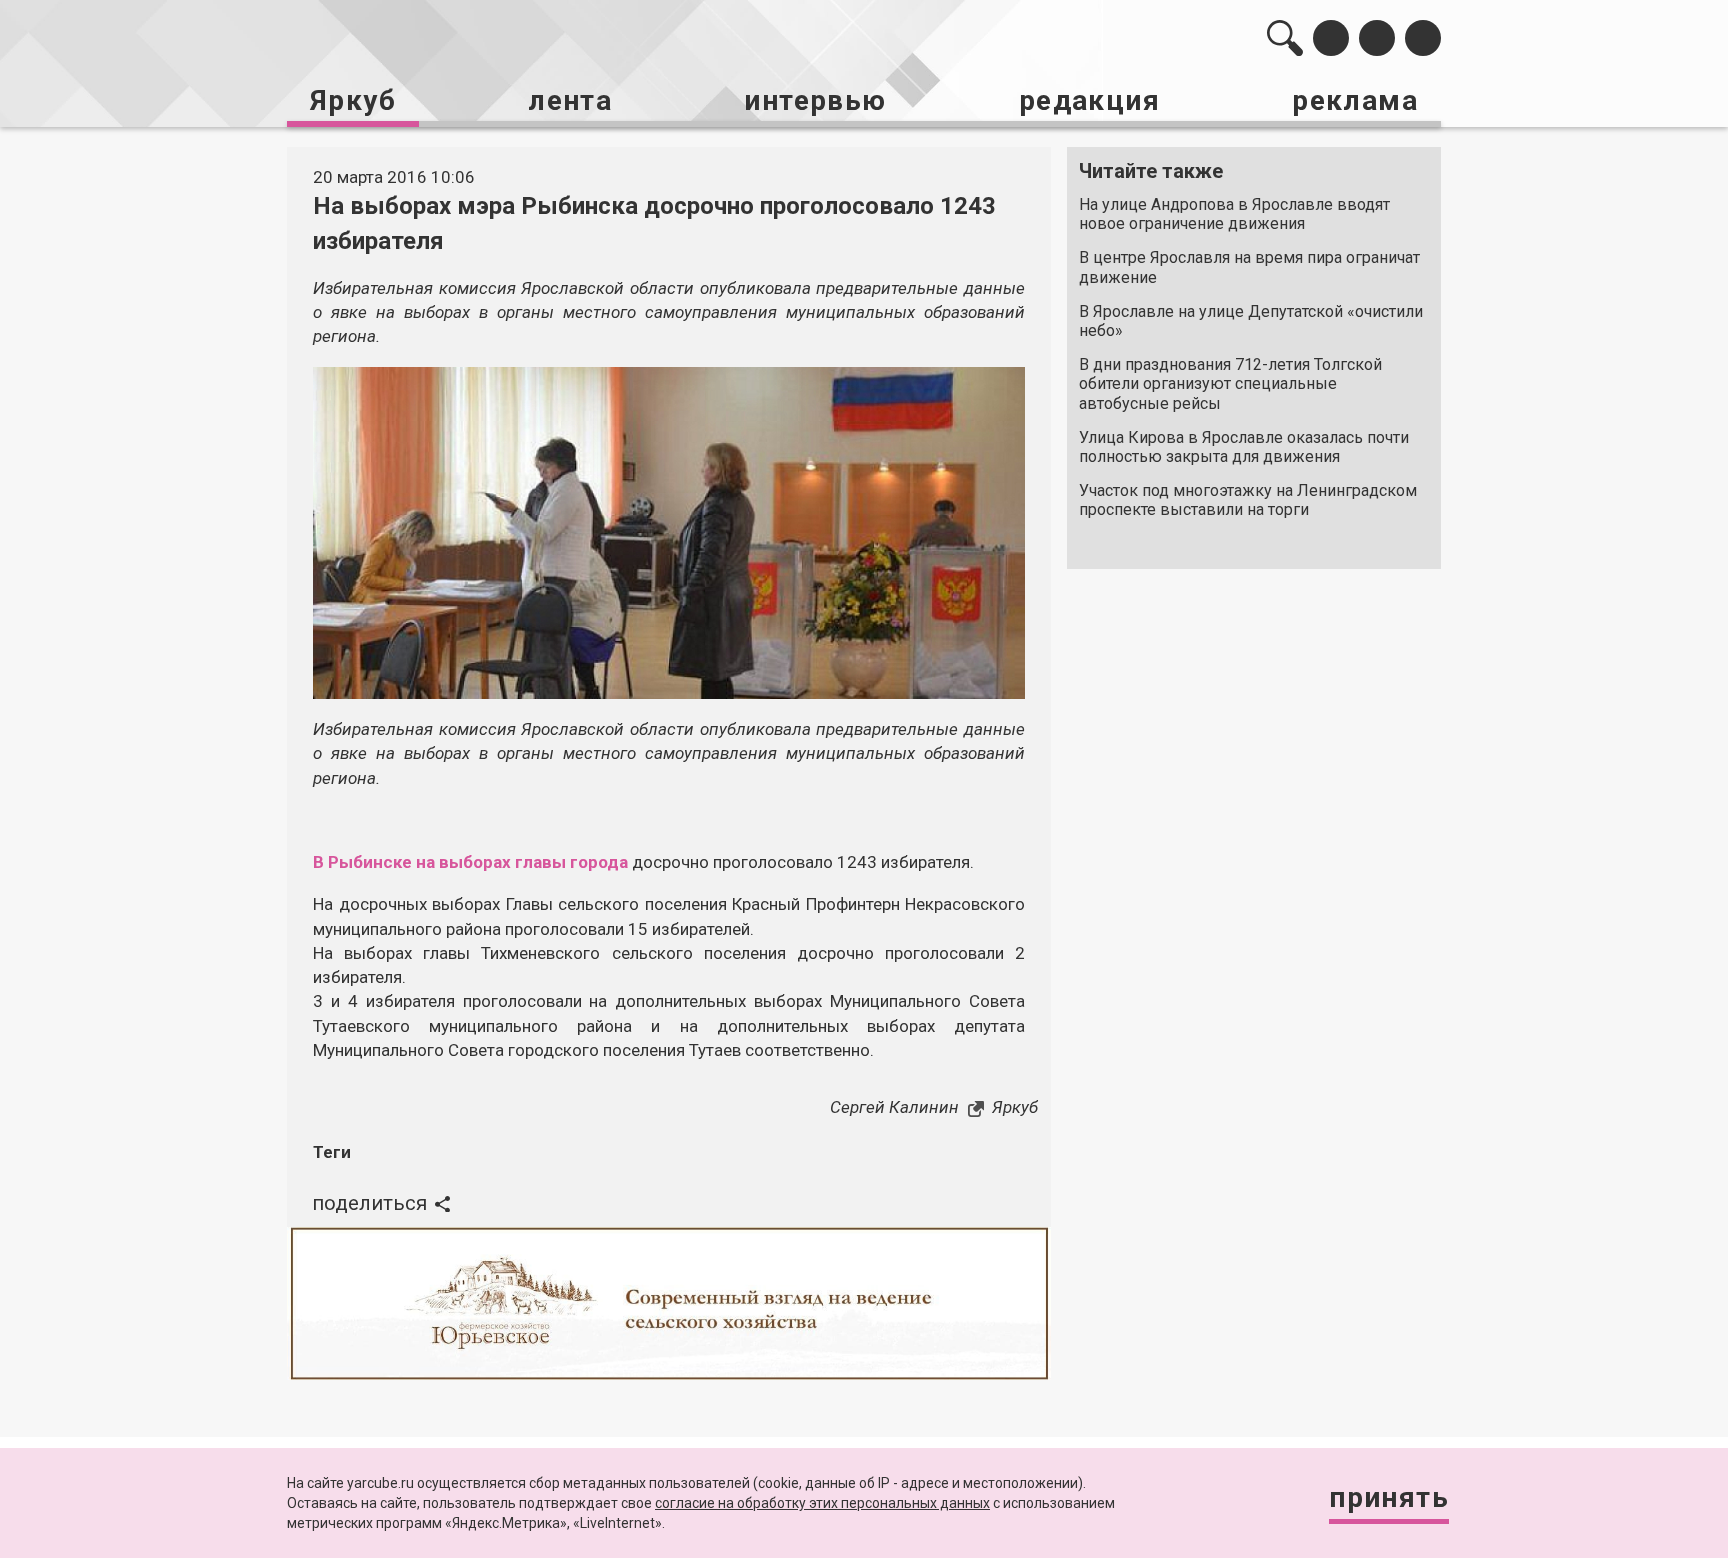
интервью (815, 100)
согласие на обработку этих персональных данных (822, 1503)
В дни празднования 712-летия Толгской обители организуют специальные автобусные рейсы (1230, 383)
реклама (1355, 100)
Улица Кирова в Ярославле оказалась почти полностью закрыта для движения (1244, 447)
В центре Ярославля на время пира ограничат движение (1249, 267)
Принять (1389, 1497)
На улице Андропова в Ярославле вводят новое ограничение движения (1234, 214)
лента (570, 100)
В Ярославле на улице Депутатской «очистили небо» (1251, 321)
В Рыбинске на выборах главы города (470, 862)
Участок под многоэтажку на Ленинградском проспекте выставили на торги (1248, 500)
